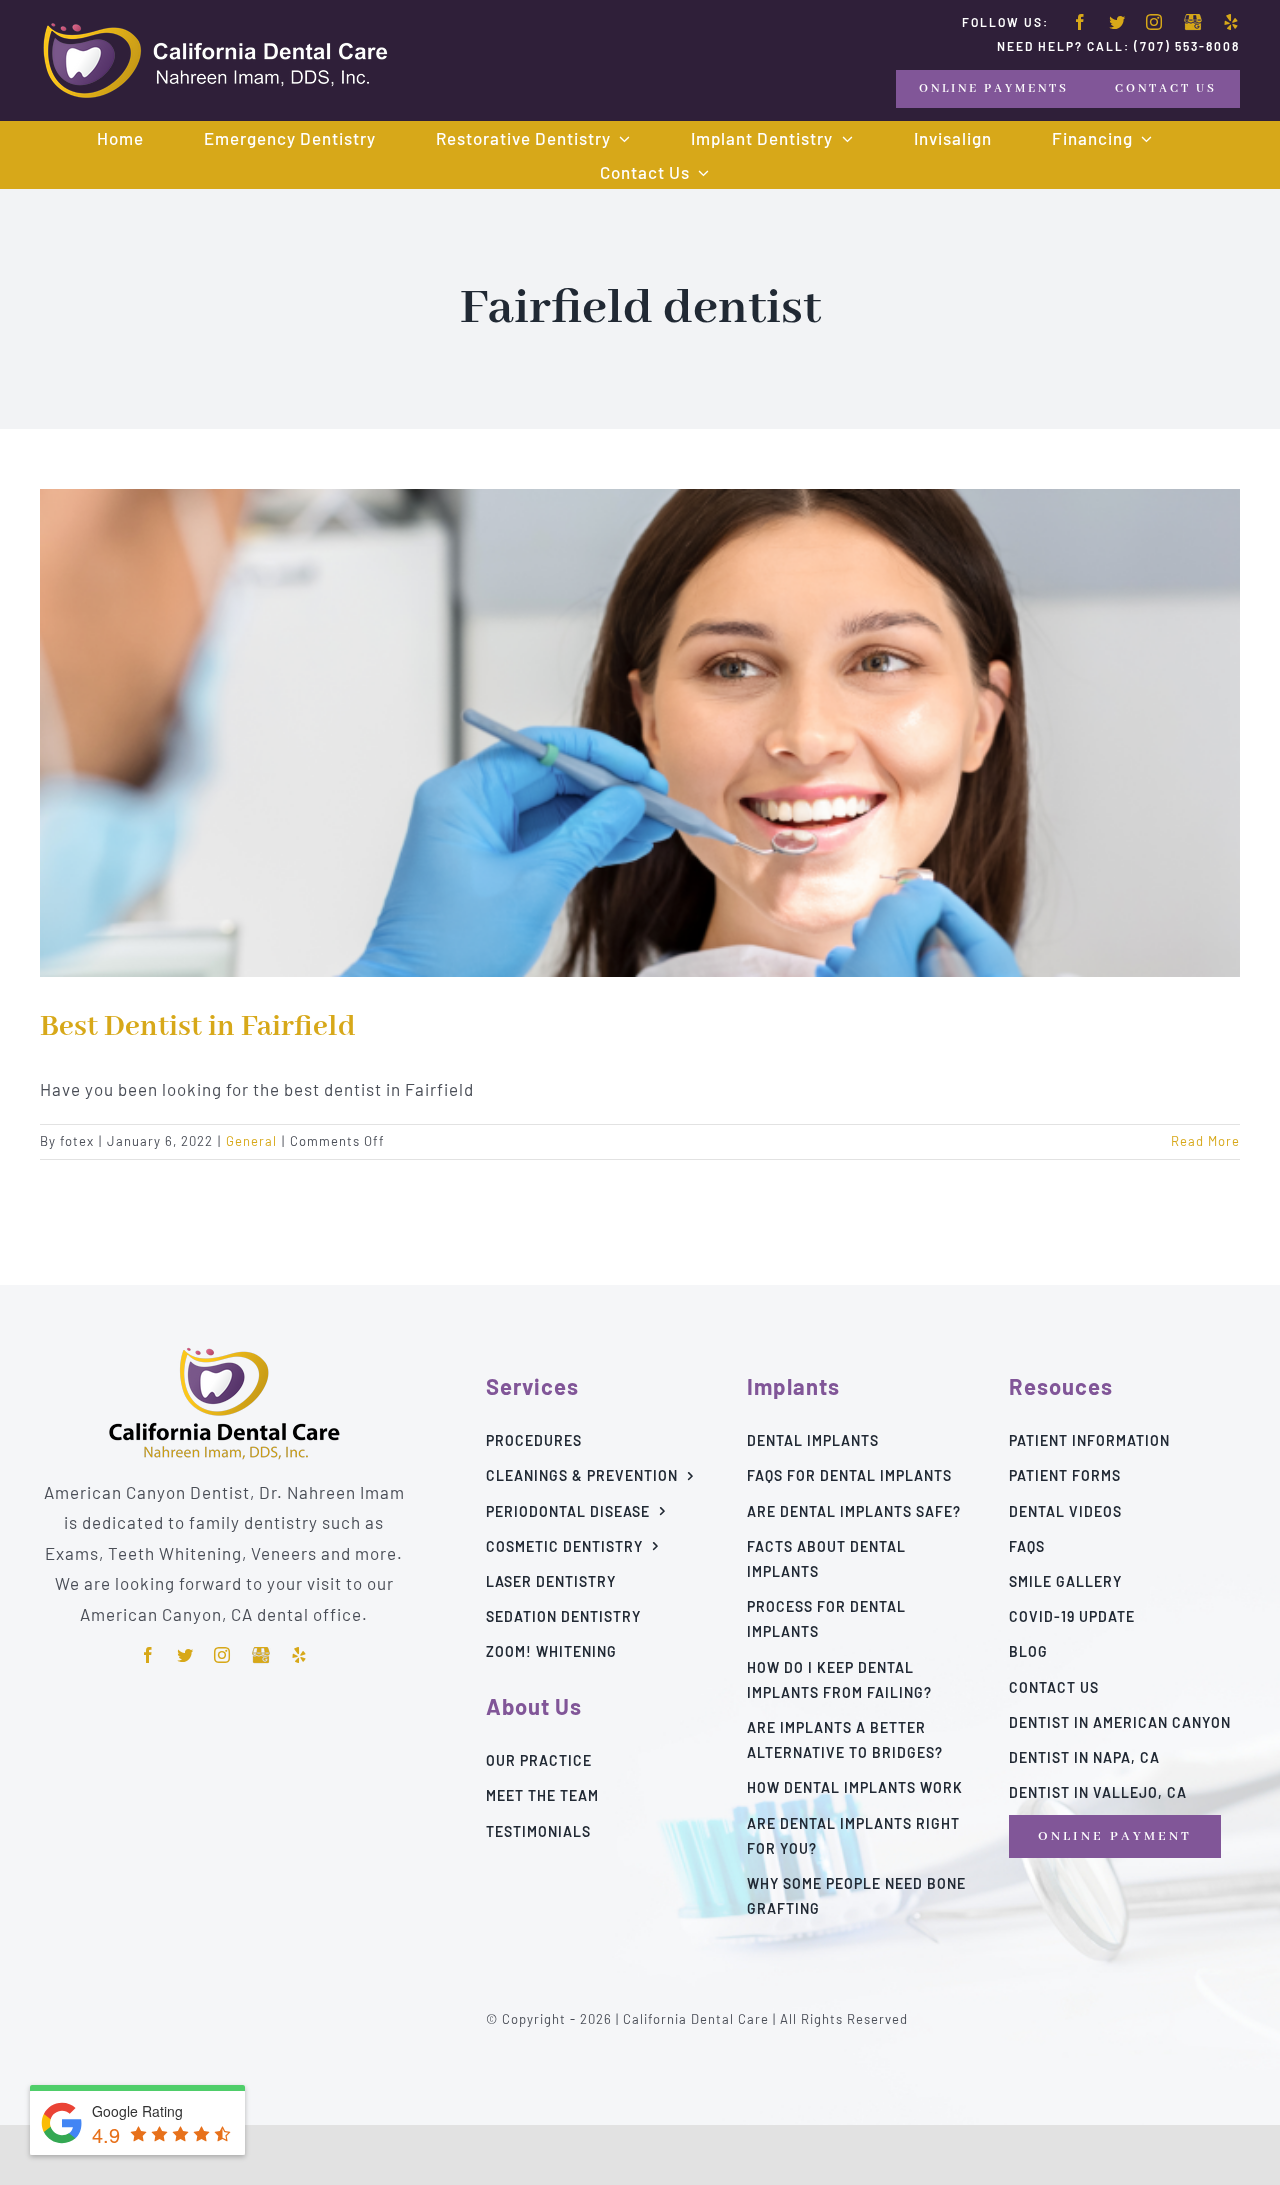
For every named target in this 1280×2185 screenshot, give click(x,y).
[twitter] (1117, 22)
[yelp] (1231, 22)
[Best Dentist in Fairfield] (640, 733)
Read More (1205, 1141)
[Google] (1193, 23)
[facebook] (1080, 22)
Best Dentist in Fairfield (198, 1027)
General (251, 1141)
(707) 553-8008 (1187, 46)
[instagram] (1154, 22)
